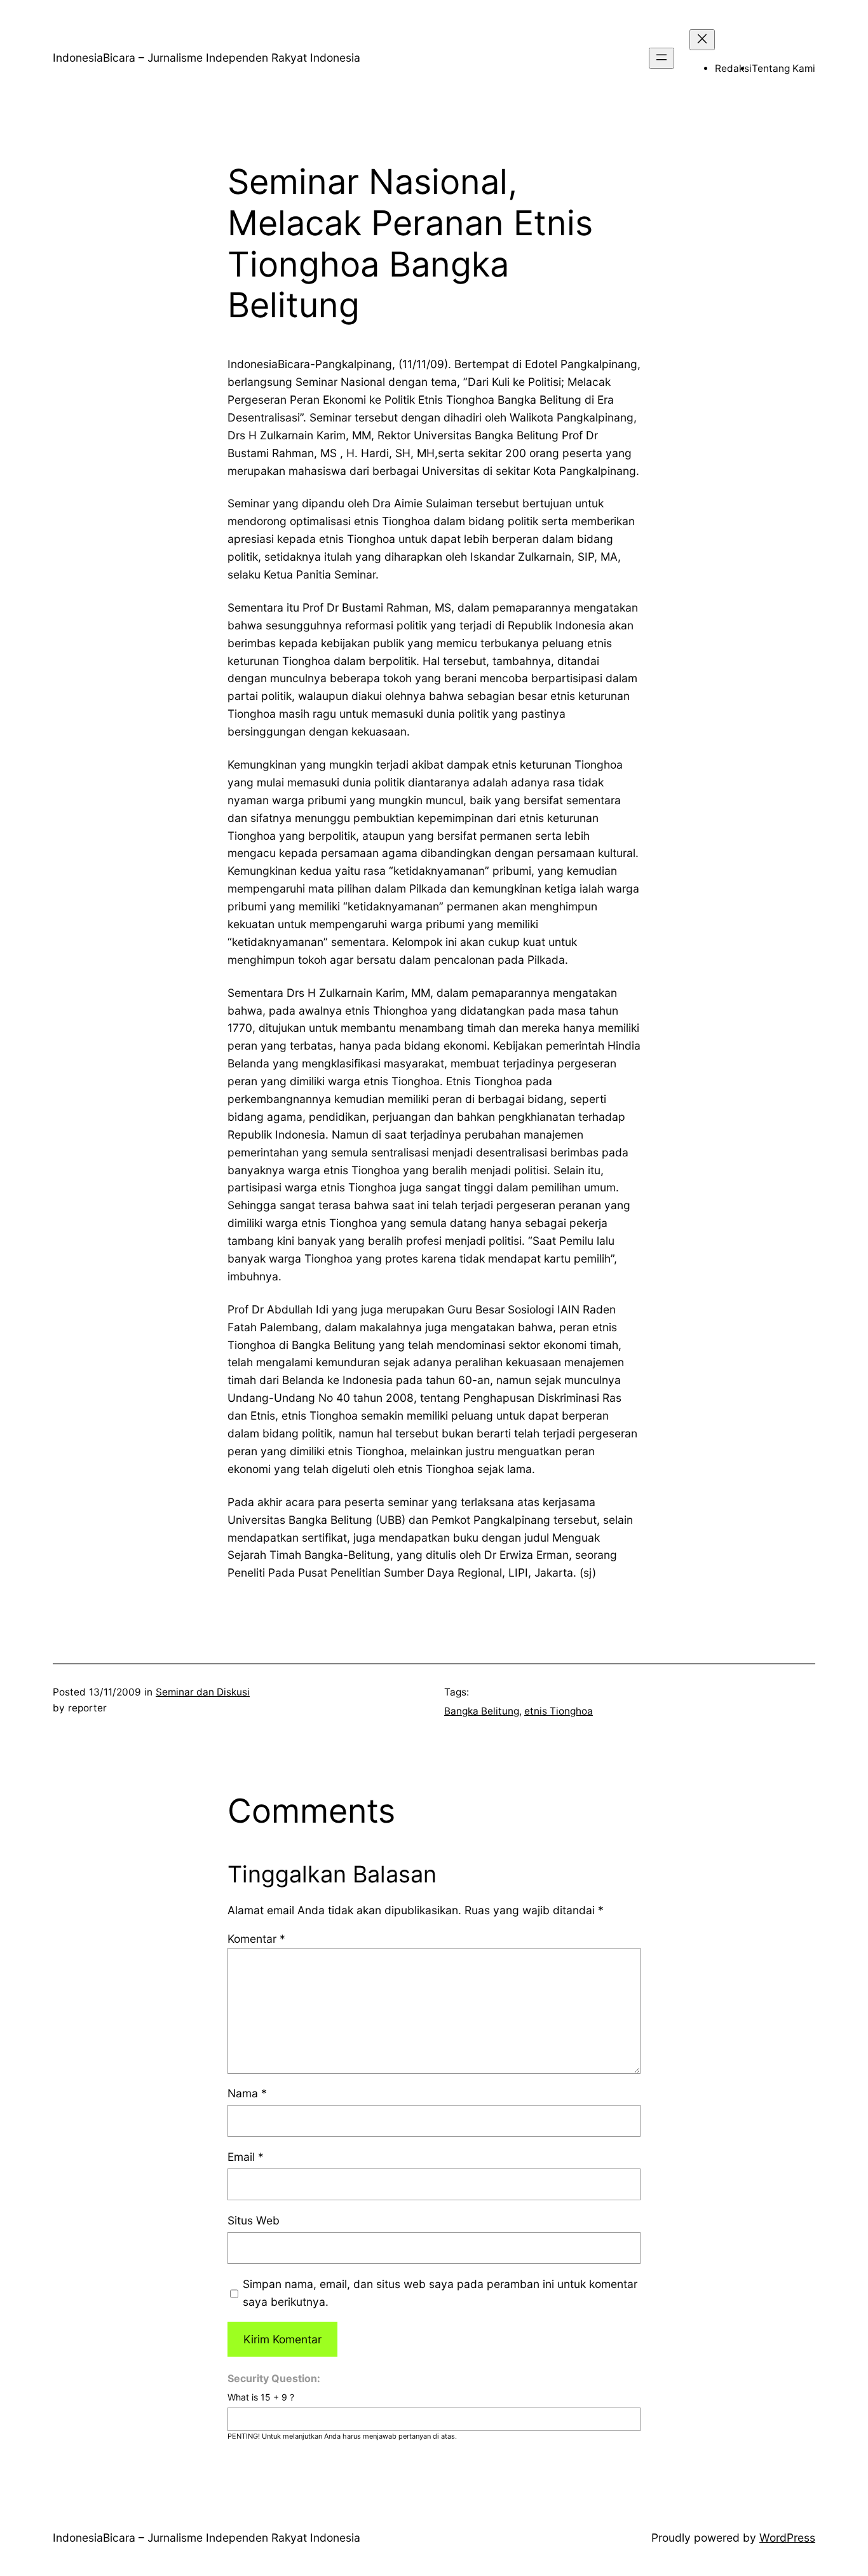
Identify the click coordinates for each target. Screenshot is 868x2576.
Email (246, 2157)
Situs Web (254, 2220)
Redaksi (733, 68)
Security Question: (274, 2378)
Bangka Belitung (482, 1711)
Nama (247, 2093)
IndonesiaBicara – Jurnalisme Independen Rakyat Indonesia (207, 58)
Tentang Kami (783, 68)
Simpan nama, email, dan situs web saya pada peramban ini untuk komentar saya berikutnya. (440, 2293)
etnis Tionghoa (559, 1711)
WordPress (787, 2538)
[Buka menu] (661, 58)
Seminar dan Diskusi (203, 1692)
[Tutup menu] (702, 40)
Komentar (256, 1939)
